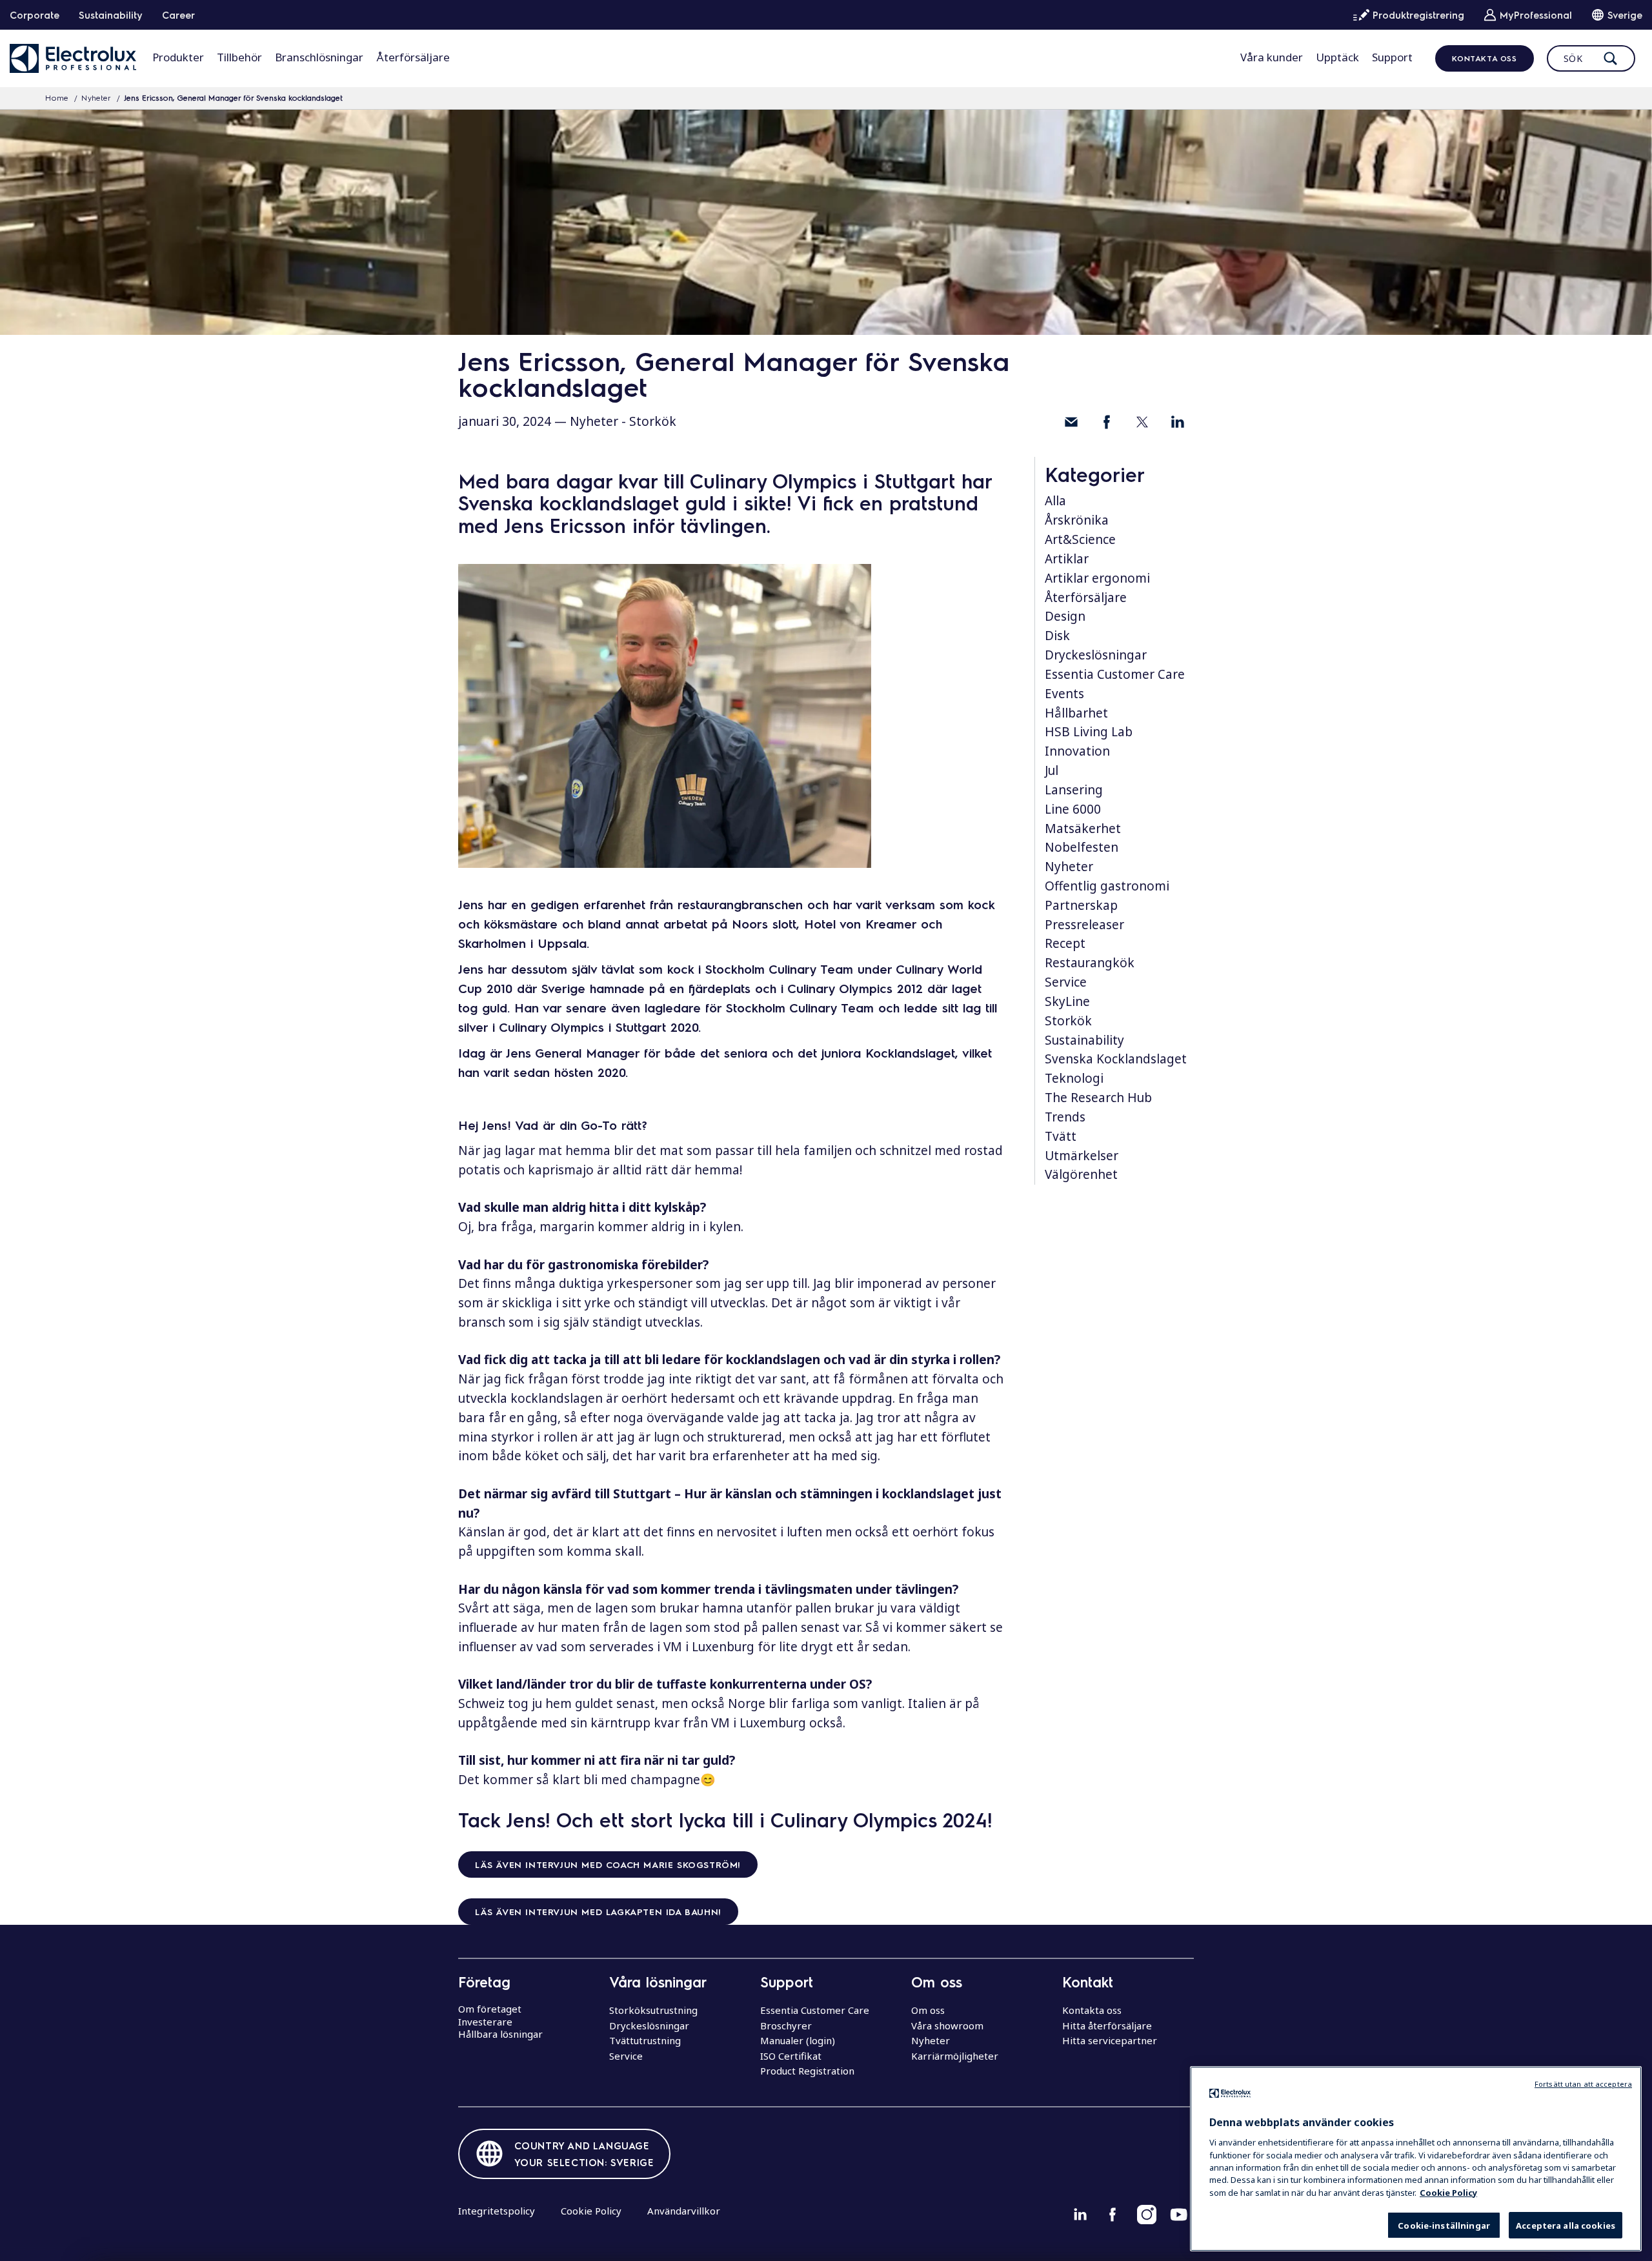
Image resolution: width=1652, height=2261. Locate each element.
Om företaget (490, 2009)
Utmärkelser (1082, 1156)
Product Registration (807, 2071)
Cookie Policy (591, 2211)
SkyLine (1067, 1001)
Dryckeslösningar (1096, 655)
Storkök (653, 421)
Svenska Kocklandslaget (1116, 1059)
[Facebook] (1107, 422)
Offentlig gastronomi (1107, 886)
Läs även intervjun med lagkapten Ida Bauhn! (598, 1911)
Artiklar (1067, 559)
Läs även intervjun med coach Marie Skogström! (608, 1864)
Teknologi (1074, 1078)
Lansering (1074, 790)
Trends (1065, 1117)
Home (57, 97)
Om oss (928, 2010)
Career (178, 15)
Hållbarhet (1076, 713)
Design (1065, 616)
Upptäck (1337, 57)
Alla (1055, 501)
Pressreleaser (1084, 925)
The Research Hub (1098, 1098)
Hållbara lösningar (500, 2034)
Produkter (178, 57)
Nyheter (96, 97)
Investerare (485, 2022)
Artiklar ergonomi (1097, 578)
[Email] (1071, 422)
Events (1064, 694)
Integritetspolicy (497, 2211)
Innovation (1077, 751)
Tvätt (1061, 1136)
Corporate (35, 15)
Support (1392, 57)
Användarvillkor (684, 2211)
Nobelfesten (1082, 847)
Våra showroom (947, 2025)
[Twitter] (1142, 422)
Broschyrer (786, 2025)
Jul (1052, 770)
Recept (1065, 943)
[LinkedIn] (1178, 422)
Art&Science (1080, 539)
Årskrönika (1077, 520)
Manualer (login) (798, 2040)
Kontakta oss (1484, 58)
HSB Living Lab (1089, 732)
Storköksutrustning (653, 2010)
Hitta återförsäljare (1107, 2025)
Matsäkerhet (1083, 829)
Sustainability (111, 15)
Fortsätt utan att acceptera (1583, 2084)
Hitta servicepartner (1110, 2040)
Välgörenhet (1081, 1174)
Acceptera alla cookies (1566, 2226)
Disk (1057, 636)
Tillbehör (239, 57)
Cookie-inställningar (1444, 2226)
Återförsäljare (413, 57)
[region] (1416, 2159)
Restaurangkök (1090, 963)
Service (1066, 982)
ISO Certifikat (791, 2056)
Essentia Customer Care (1115, 674)
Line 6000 (1073, 809)
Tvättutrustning (645, 2040)
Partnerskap (1081, 905)
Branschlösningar (319, 57)
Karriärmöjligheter (955, 2056)
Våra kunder (1272, 57)
